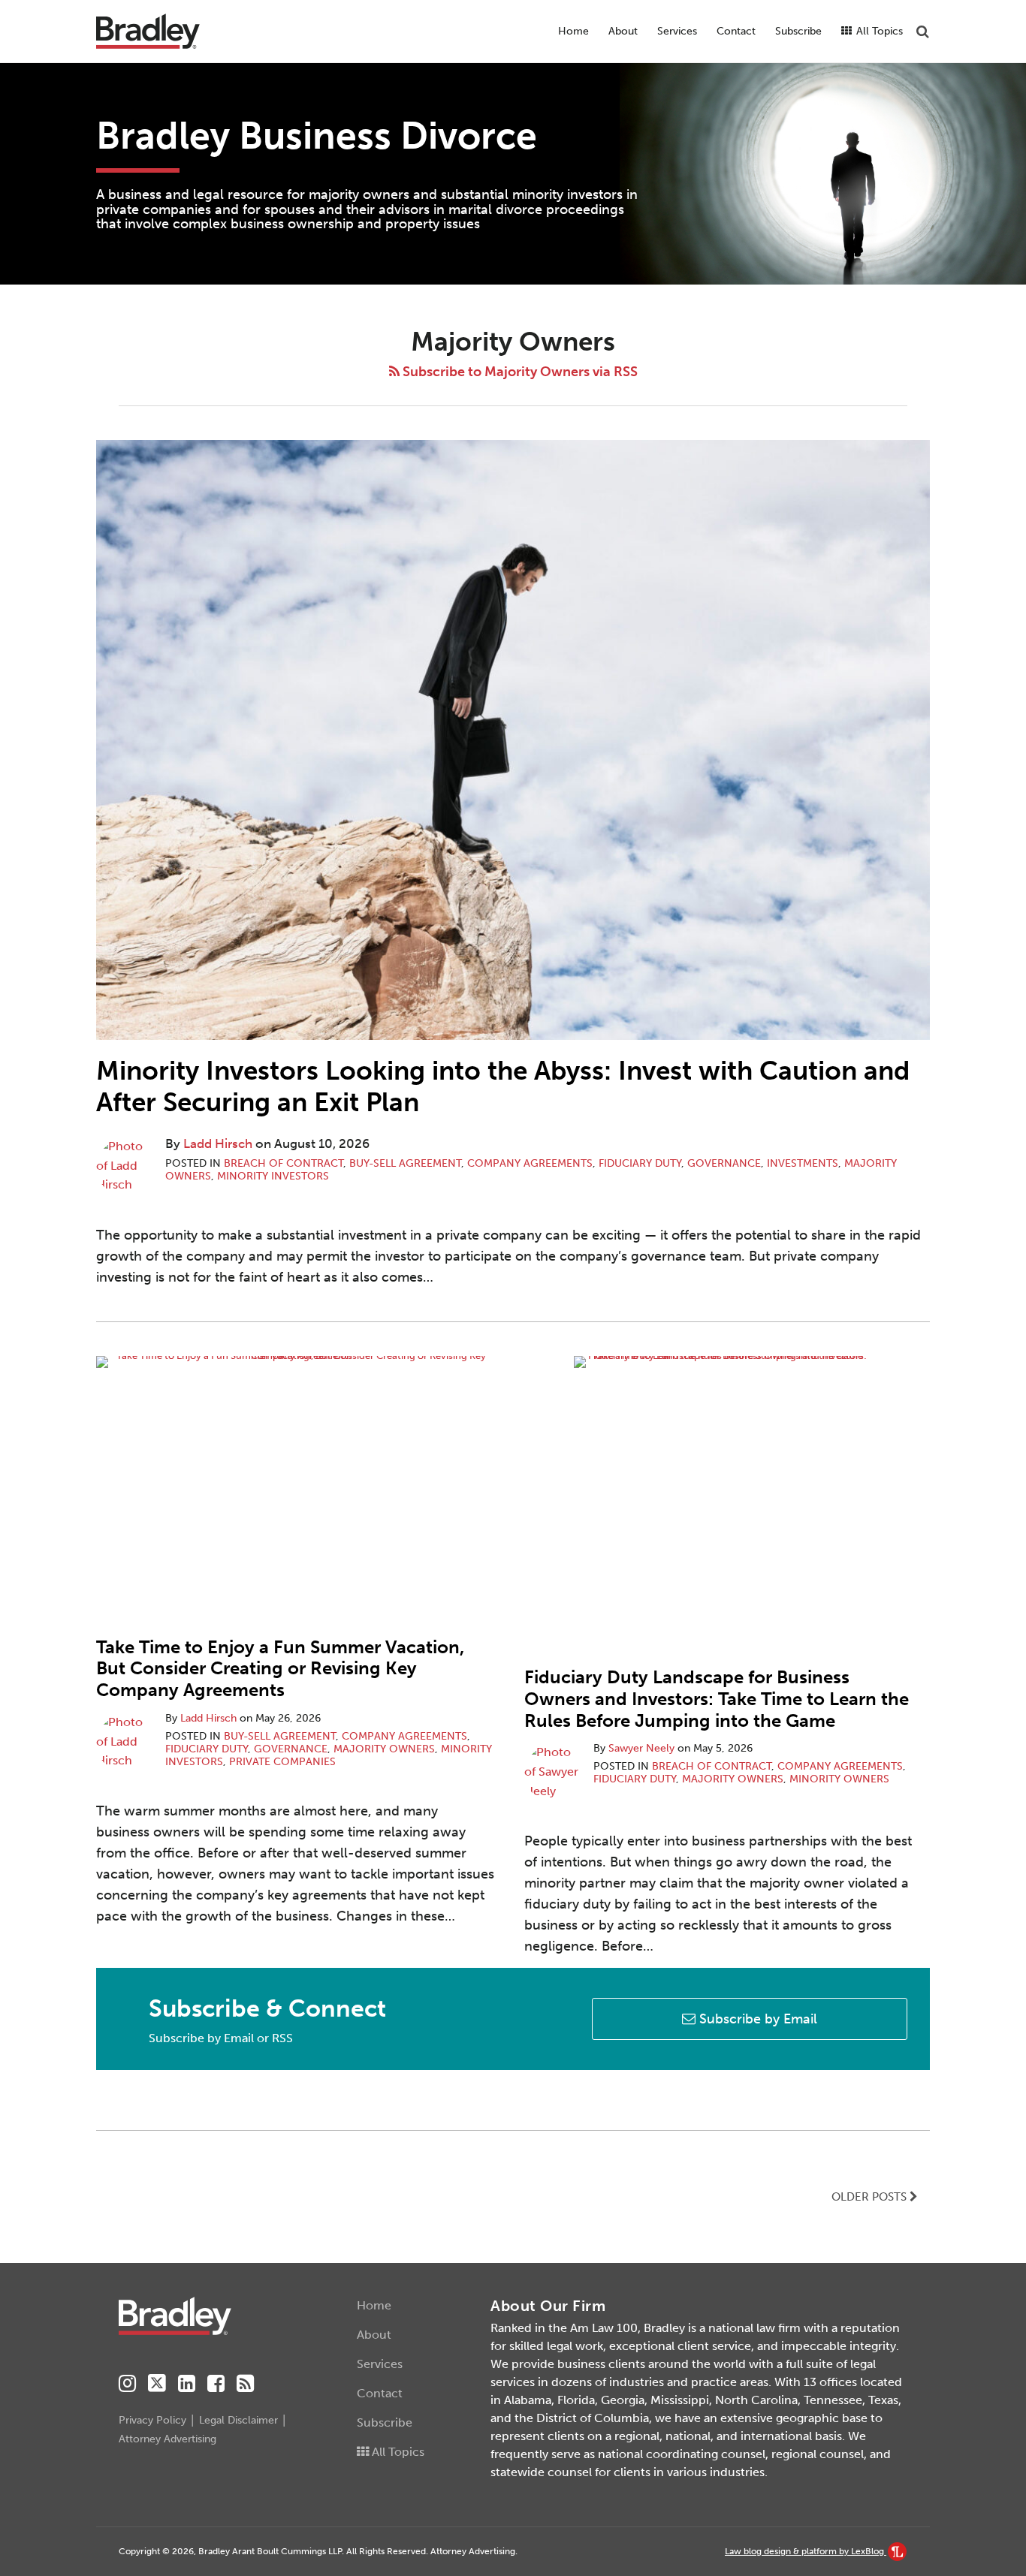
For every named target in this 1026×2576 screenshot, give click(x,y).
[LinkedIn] (187, 2384)
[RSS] (245, 2384)
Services (677, 31)
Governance (724, 1163)
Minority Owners (839, 1779)
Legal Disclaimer (238, 2420)
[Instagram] (127, 2384)
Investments (803, 1163)
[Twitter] (157, 2383)
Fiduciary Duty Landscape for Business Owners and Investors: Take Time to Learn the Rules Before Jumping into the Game (717, 1699)
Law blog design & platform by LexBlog (806, 2551)
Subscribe (798, 31)
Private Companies (282, 1762)
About (623, 31)
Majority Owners (384, 1749)
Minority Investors (273, 1176)
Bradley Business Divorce (317, 136)
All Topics (878, 31)
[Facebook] (216, 2384)
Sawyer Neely (641, 1748)
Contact (736, 31)
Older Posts (871, 2197)
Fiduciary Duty (640, 1163)
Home (573, 31)
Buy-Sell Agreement (405, 1163)
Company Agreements (530, 1163)
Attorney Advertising (167, 2439)
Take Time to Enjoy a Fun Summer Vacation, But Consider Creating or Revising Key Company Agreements (280, 1669)
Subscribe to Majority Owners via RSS (519, 372)
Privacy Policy (152, 2420)
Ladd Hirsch (218, 1143)
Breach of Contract (284, 1163)
